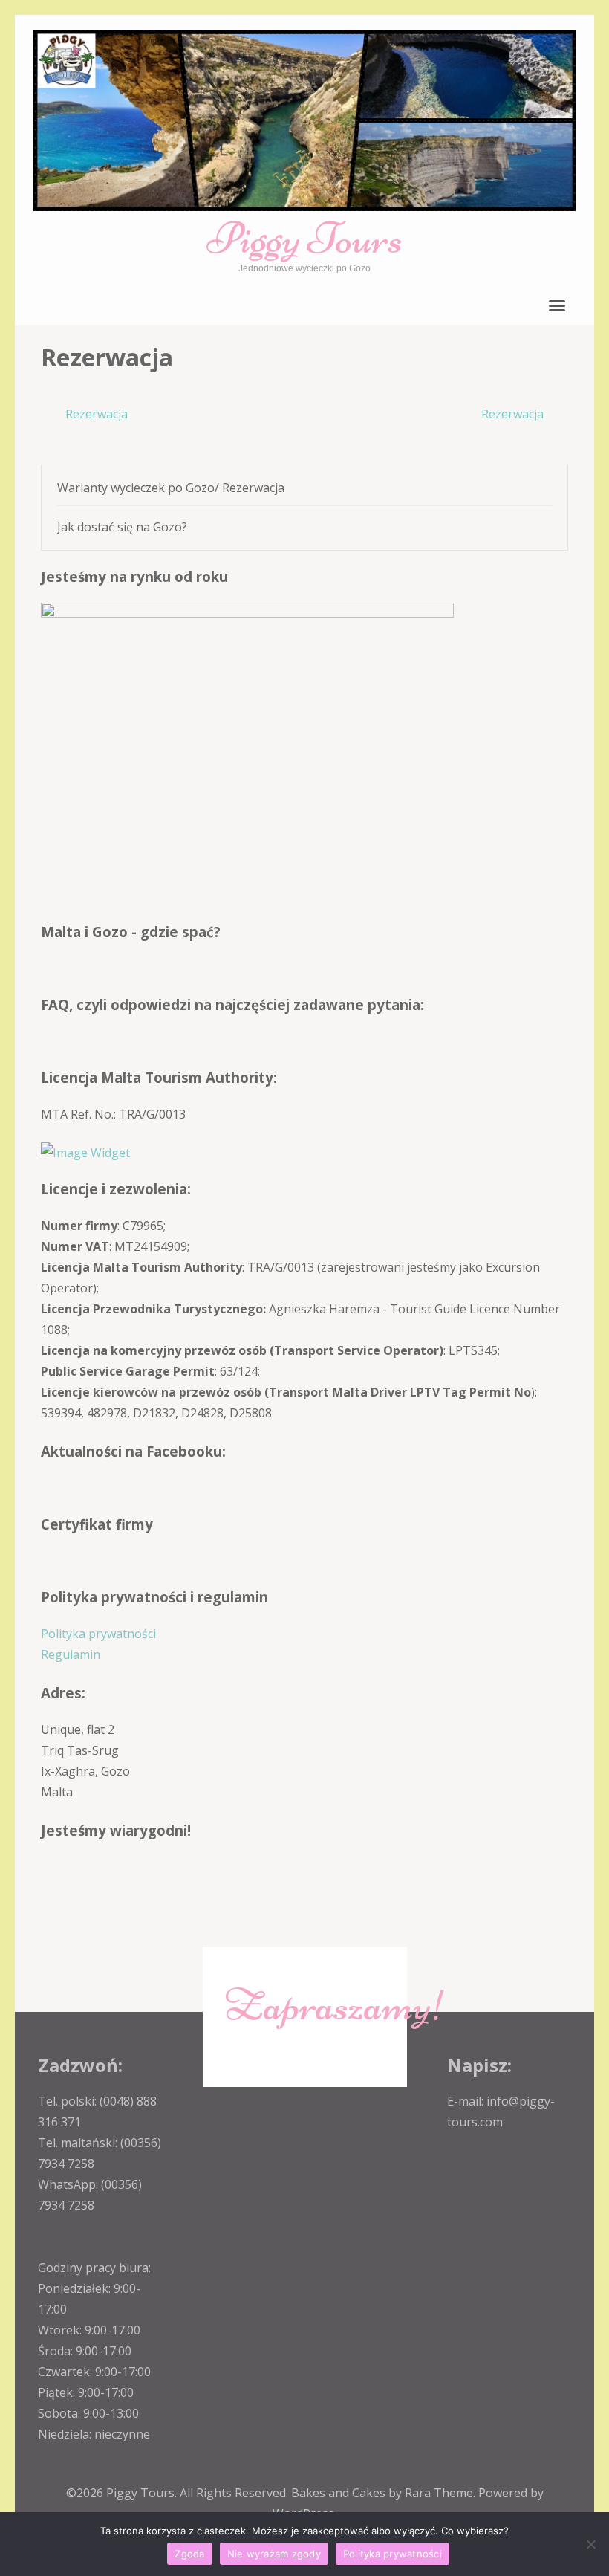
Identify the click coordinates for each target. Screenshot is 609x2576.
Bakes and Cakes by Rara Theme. (385, 2493)
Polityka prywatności (98, 1634)
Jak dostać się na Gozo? (122, 527)
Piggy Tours (304, 238)
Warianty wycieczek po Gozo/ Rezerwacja (171, 488)
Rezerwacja (97, 414)
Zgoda (189, 2554)
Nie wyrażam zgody (274, 2554)
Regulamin (71, 1654)
